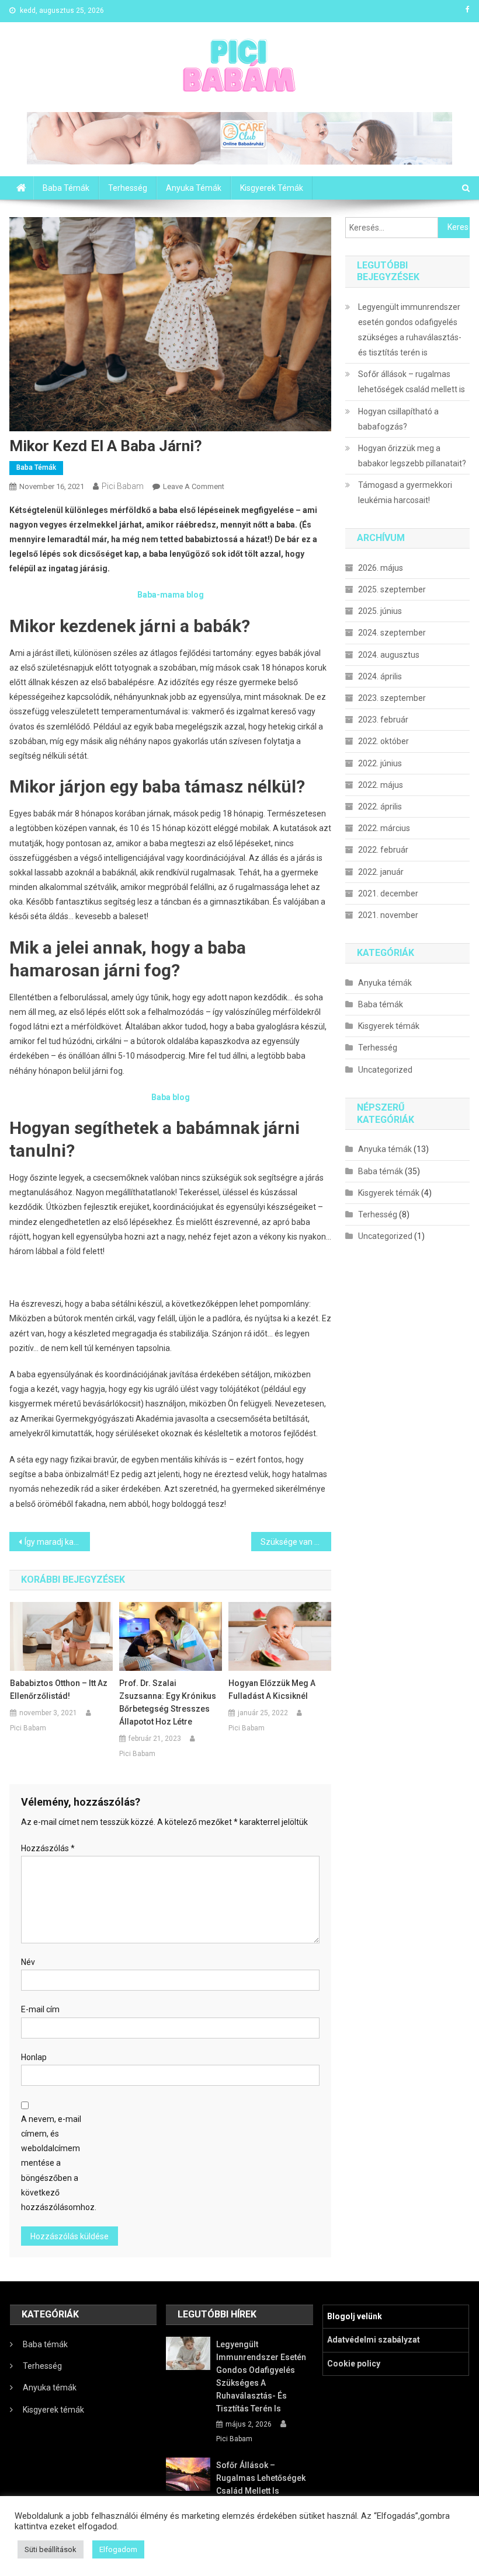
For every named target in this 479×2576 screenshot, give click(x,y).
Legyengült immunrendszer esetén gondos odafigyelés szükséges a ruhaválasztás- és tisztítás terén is (410, 330)
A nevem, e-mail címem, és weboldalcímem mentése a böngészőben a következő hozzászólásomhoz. (56, 2163)
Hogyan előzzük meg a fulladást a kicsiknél (272, 1690)
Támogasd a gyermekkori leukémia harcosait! (405, 493)
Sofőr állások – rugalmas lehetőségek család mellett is (412, 382)
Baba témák (66, 188)
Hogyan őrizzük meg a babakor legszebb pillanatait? (412, 456)
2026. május (381, 568)
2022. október (383, 741)
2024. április (380, 676)
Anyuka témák (194, 188)
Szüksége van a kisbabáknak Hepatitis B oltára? (296, 1542)
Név (28, 1962)
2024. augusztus (389, 655)
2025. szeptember (392, 589)
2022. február (383, 850)
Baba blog (171, 1097)
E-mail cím (40, 2009)
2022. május (381, 785)
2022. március (384, 828)
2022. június (380, 763)
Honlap (34, 2057)
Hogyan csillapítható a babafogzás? (398, 419)
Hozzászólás (48, 1848)
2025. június (380, 611)
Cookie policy (354, 2364)
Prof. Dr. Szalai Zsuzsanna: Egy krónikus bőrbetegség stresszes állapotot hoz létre (168, 1702)
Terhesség (128, 188)
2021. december (388, 893)
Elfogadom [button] (118, 2549)
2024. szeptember (392, 633)
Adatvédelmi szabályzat (374, 2340)
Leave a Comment (194, 486)
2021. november (388, 915)
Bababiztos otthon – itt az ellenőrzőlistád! (59, 1690)
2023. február (383, 720)
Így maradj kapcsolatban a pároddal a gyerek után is (57, 1542)
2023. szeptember (392, 698)
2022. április (380, 807)
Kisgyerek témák (272, 188)
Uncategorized (385, 1070)
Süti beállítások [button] (51, 2549)
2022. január (381, 872)
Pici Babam (123, 486)
